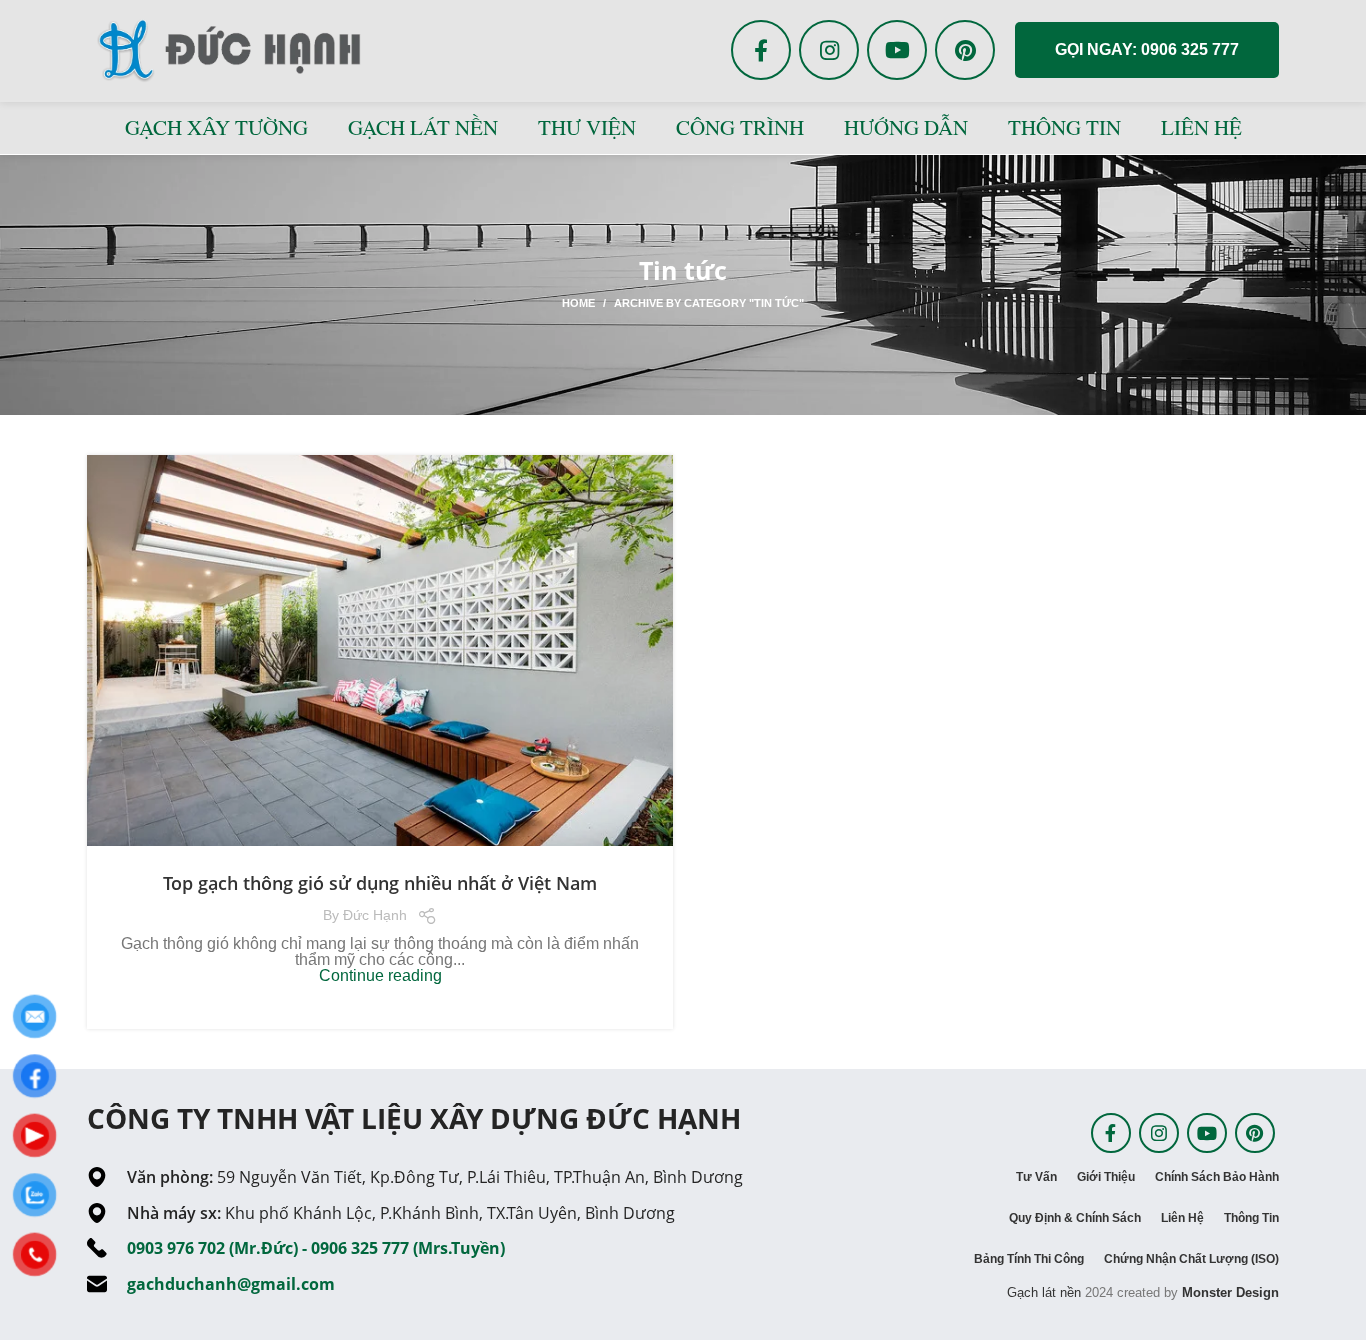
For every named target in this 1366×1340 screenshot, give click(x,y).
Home (578, 303)
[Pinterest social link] (965, 50)
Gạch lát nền (1044, 1292)
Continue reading (380, 975)
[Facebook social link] (761, 50)
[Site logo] (227, 48)
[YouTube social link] (897, 50)
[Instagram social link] (829, 50)
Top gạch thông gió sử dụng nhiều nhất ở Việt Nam (380, 883)
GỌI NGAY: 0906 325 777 (1147, 49)
